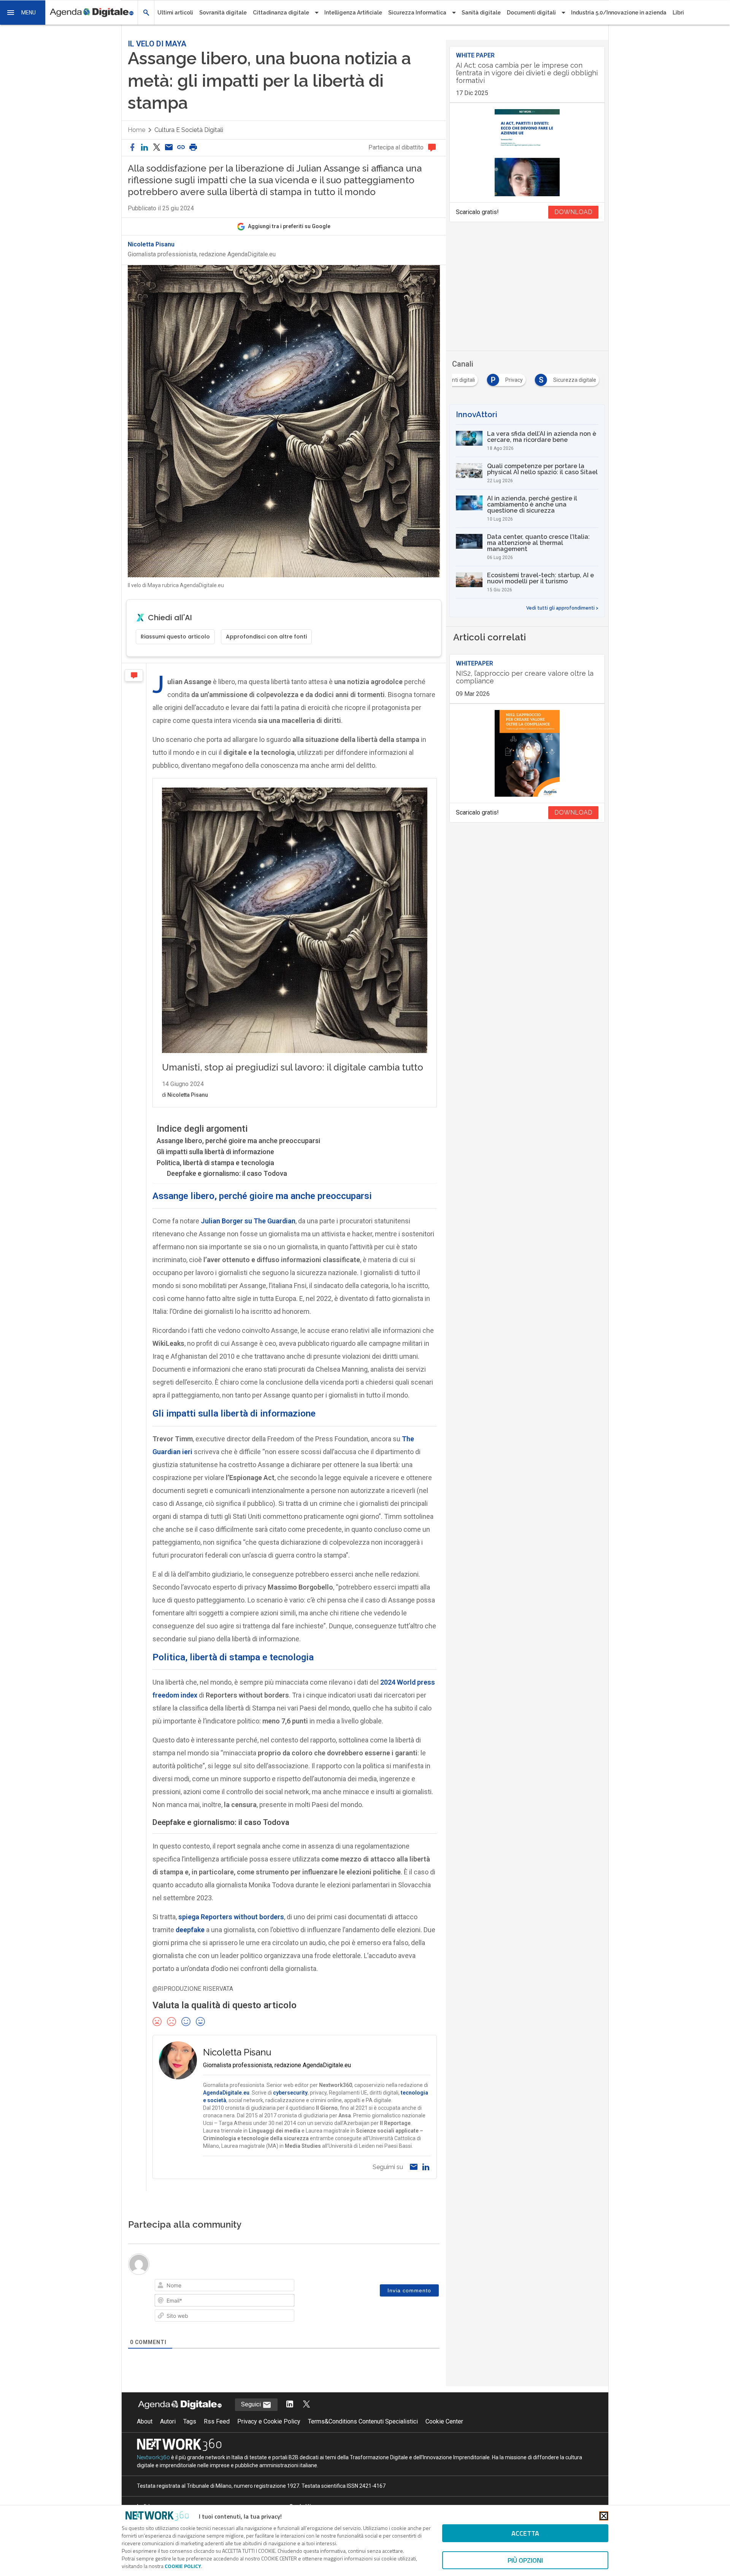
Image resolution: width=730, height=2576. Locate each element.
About (145, 2421)
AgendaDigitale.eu (226, 2093)
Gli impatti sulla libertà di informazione (215, 1152)
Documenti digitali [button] (531, 13)
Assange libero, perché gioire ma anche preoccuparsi (238, 1141)
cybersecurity (290, 2093)
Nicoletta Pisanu (151, 245)
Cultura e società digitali (189, 130)
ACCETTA (525, 2533)
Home (136, 130)
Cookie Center (444, 2421)
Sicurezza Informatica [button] (417, 13)
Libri (678, 13)
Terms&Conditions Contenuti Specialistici (363, 2421)
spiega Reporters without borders (231, 1917)
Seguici (252, 2404)
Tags (190, 2421)
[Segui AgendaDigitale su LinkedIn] (290, 2405)
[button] (23, 13)
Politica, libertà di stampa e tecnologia (215, 1163)
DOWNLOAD (573, 212)
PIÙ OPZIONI (525, 2560)
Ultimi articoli (175, 13)
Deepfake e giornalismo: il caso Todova (227, 1173)
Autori (168, 2421)
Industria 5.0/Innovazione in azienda (619, 13)
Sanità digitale (481, 13)
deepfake (190, 1930)
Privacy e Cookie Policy (269, 2421)
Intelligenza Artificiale (353, 13)
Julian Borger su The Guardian (248, 1221)
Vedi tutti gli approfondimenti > (562, 608)
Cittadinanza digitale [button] (281, 13)
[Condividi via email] (169, 148)
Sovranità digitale (223, 13)
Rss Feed (217, 2421)
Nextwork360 (153, 2457)
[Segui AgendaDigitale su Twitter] (306, 2405)
